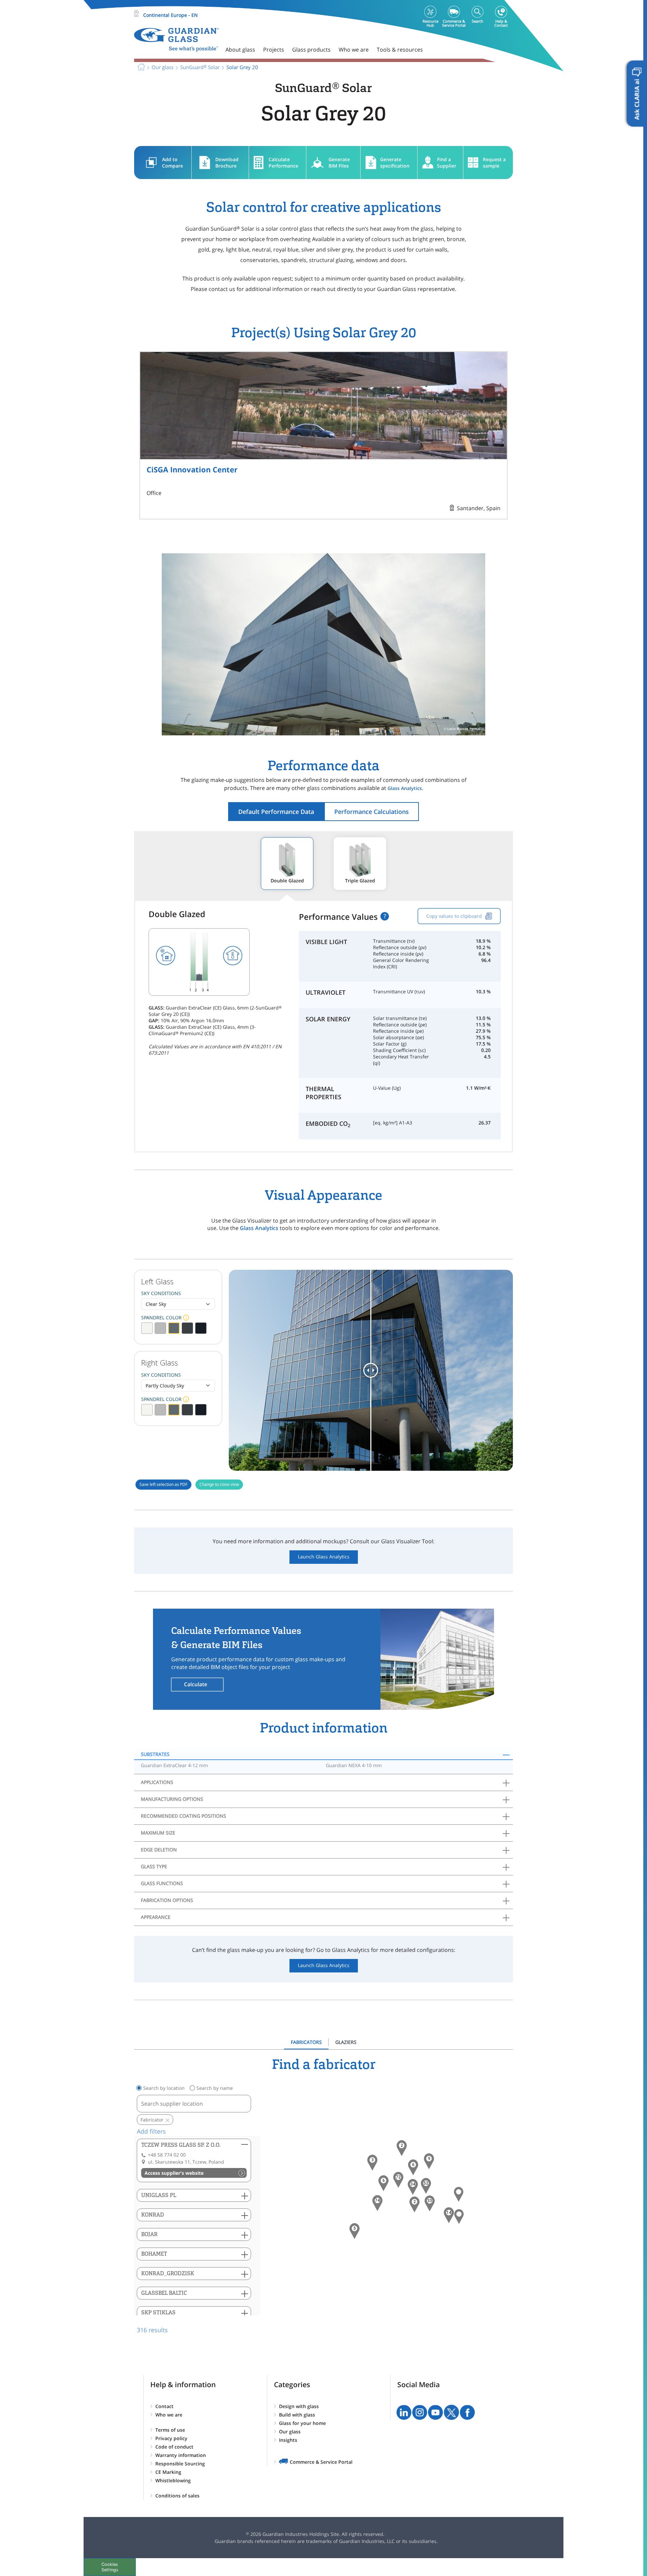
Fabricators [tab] (306, 2042)
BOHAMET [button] (154, 2254)
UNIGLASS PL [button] (159, 2195)
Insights (288, 2440)
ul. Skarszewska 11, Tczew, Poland (186, 2162)
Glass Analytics (405, 788)
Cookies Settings (110, 2567)
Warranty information (181, 2455)
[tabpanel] (323, 2196)
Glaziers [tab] (346, 2042)
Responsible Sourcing (180, 2464)
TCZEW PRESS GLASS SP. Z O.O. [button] (181, 2145)
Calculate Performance (283, 163)
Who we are (169, 2415)
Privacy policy (171, 2438)
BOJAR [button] (149, 2234)
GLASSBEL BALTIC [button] (164, 2293)
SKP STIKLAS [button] (158, 2312)
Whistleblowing (173, 2480)
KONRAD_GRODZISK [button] (168, 2273)
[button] (377, 2203)
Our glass (290, 2432)
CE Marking (168, 2472)
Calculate (196, 1684)
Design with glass (299, 2406)
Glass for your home (302, 2423)
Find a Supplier (447, 163)
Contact (164, 2406)
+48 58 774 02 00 (167, 2155)
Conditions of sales (177, 2496)
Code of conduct (174, 2447)
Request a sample (494, 163)
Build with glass (297, 2415)
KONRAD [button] (153, 2215)
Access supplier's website (174, 2173)
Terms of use (170, 2430)
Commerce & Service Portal (321, 2462)
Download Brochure (227, 163)
